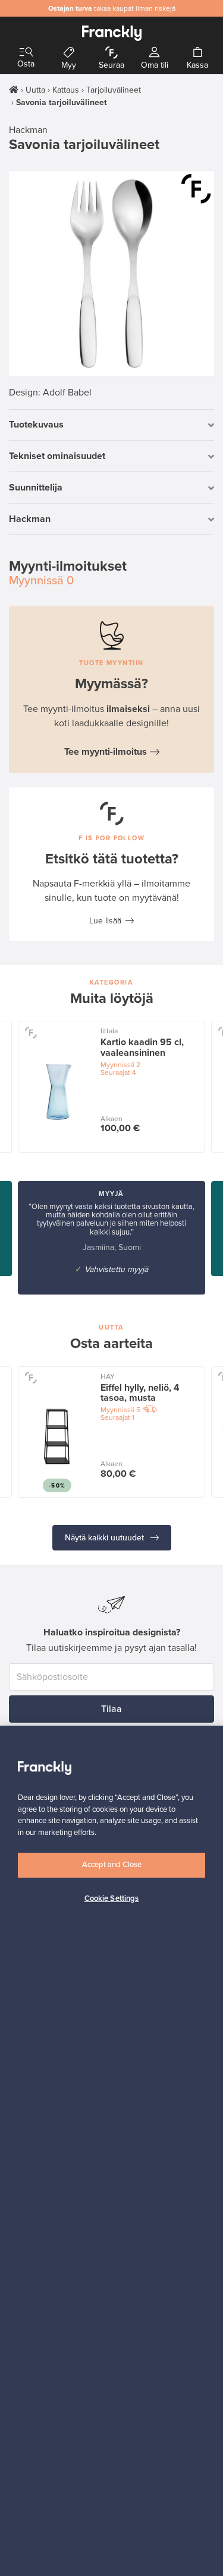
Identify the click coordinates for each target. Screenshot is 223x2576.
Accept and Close (112, 1865)
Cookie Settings (112, 1898)
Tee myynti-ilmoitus (106, 752)
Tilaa (111, 1709)
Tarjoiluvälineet (114, 90)
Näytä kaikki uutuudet (106, 1538)
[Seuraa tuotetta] (196, 189)
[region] (111, 2151)
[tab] (111, 425)
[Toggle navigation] (26, 53)
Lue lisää (105, 921)
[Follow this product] (31, 1032)
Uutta (35, 90)
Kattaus (66, 90)
